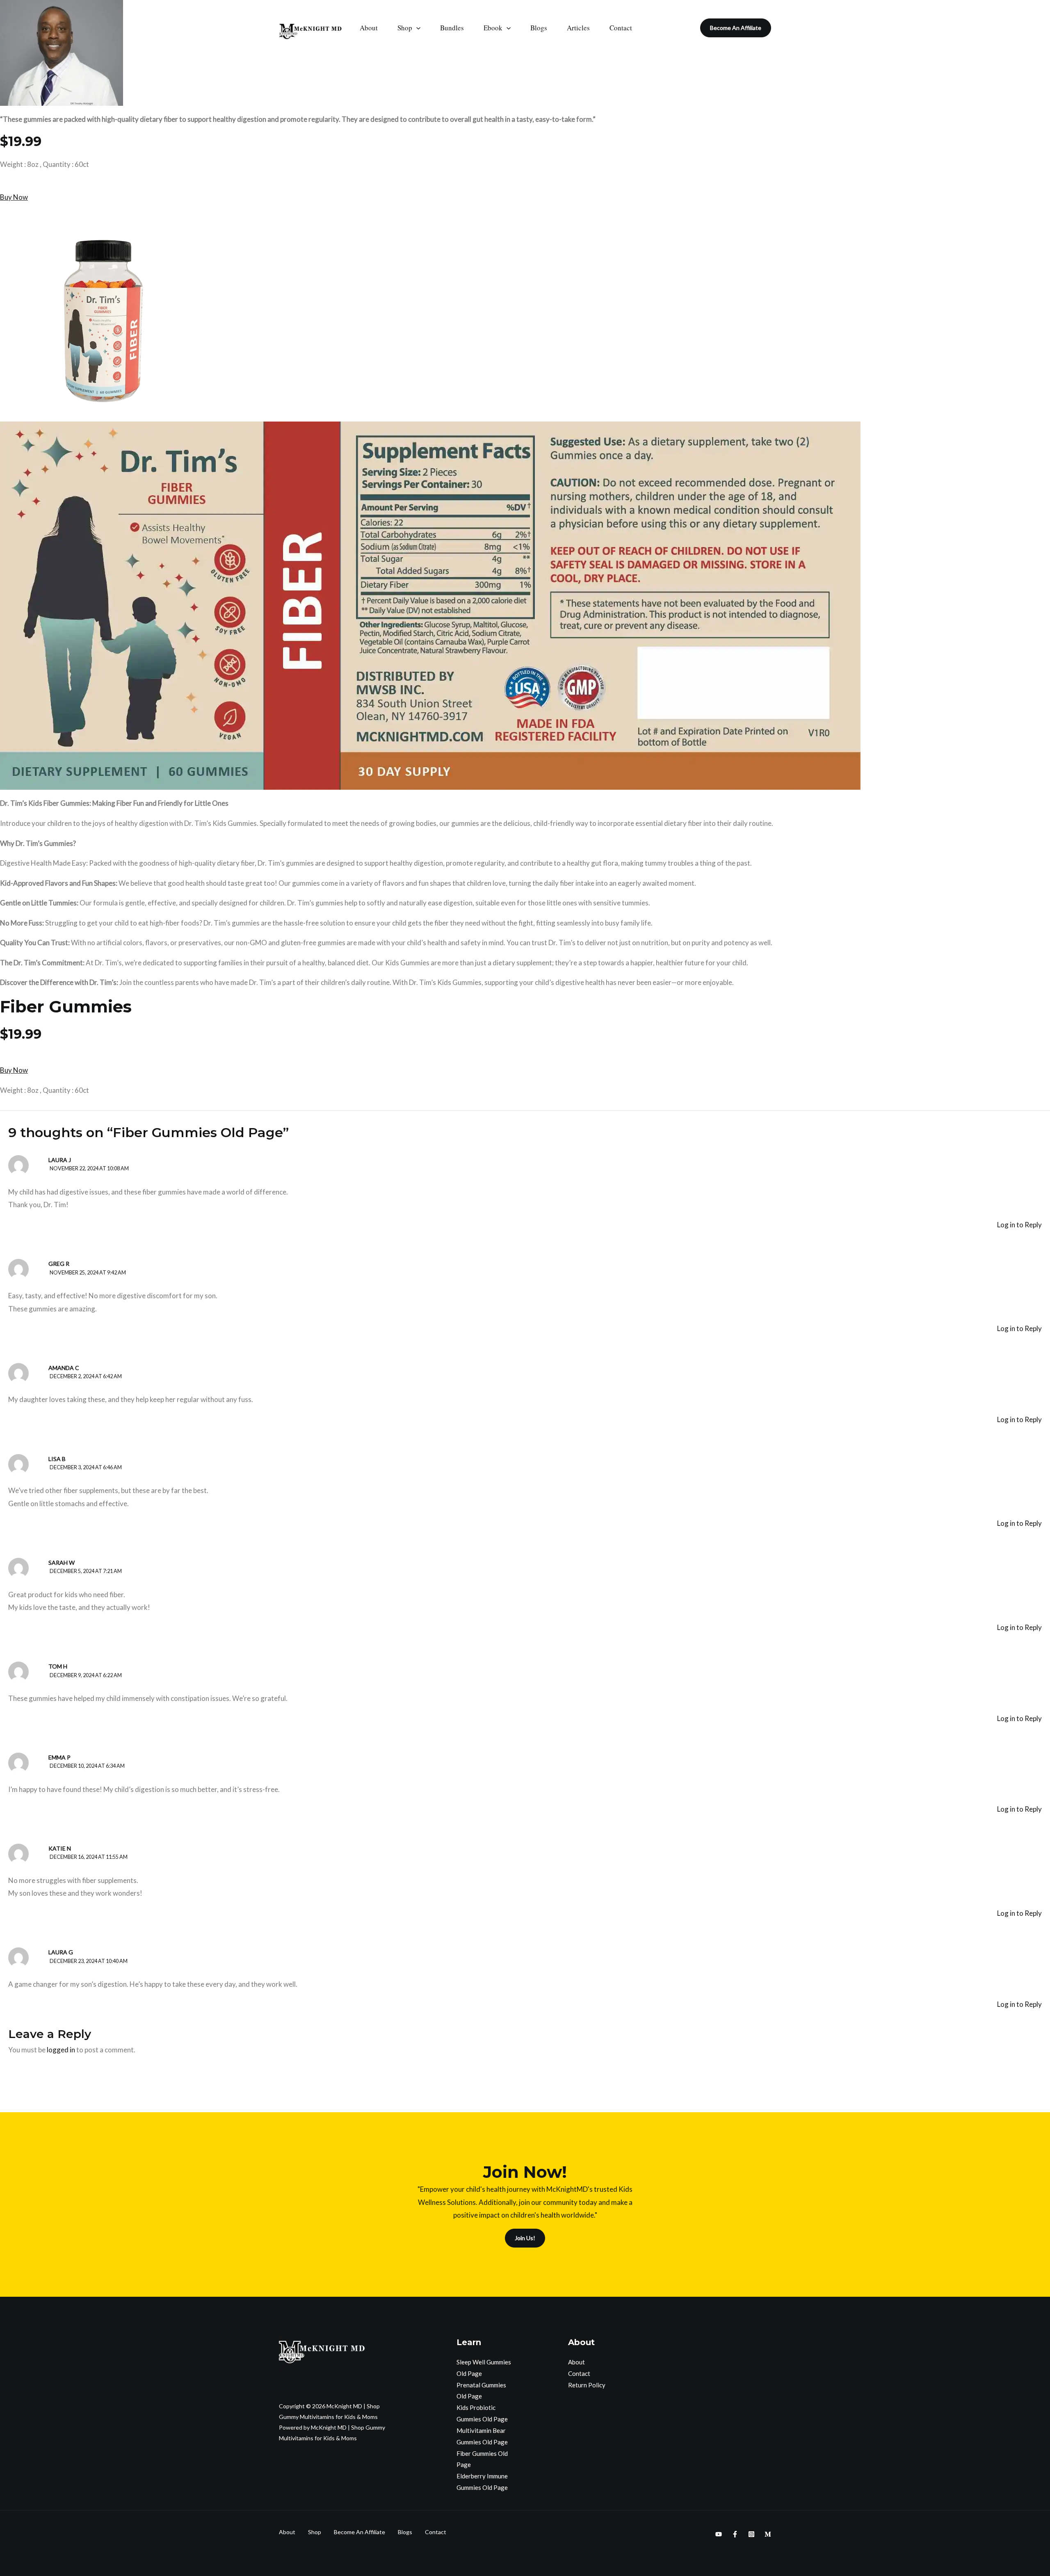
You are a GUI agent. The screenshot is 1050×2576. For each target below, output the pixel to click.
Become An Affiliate (360, 2532)
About (369, 28)
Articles (578, 28)
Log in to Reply (1019, 1225)
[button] (416, 28)
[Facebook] (735, 2534)
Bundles (452, 28)
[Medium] (768, 2534)
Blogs (539, 28)
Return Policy (587, 2385)
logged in (61, 2050)
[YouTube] (719, 2534)
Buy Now (14, 197)
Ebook (493, 28)
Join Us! (525, 2238)
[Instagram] (751, 2534)
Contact (621, 28)
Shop (405, 28)
